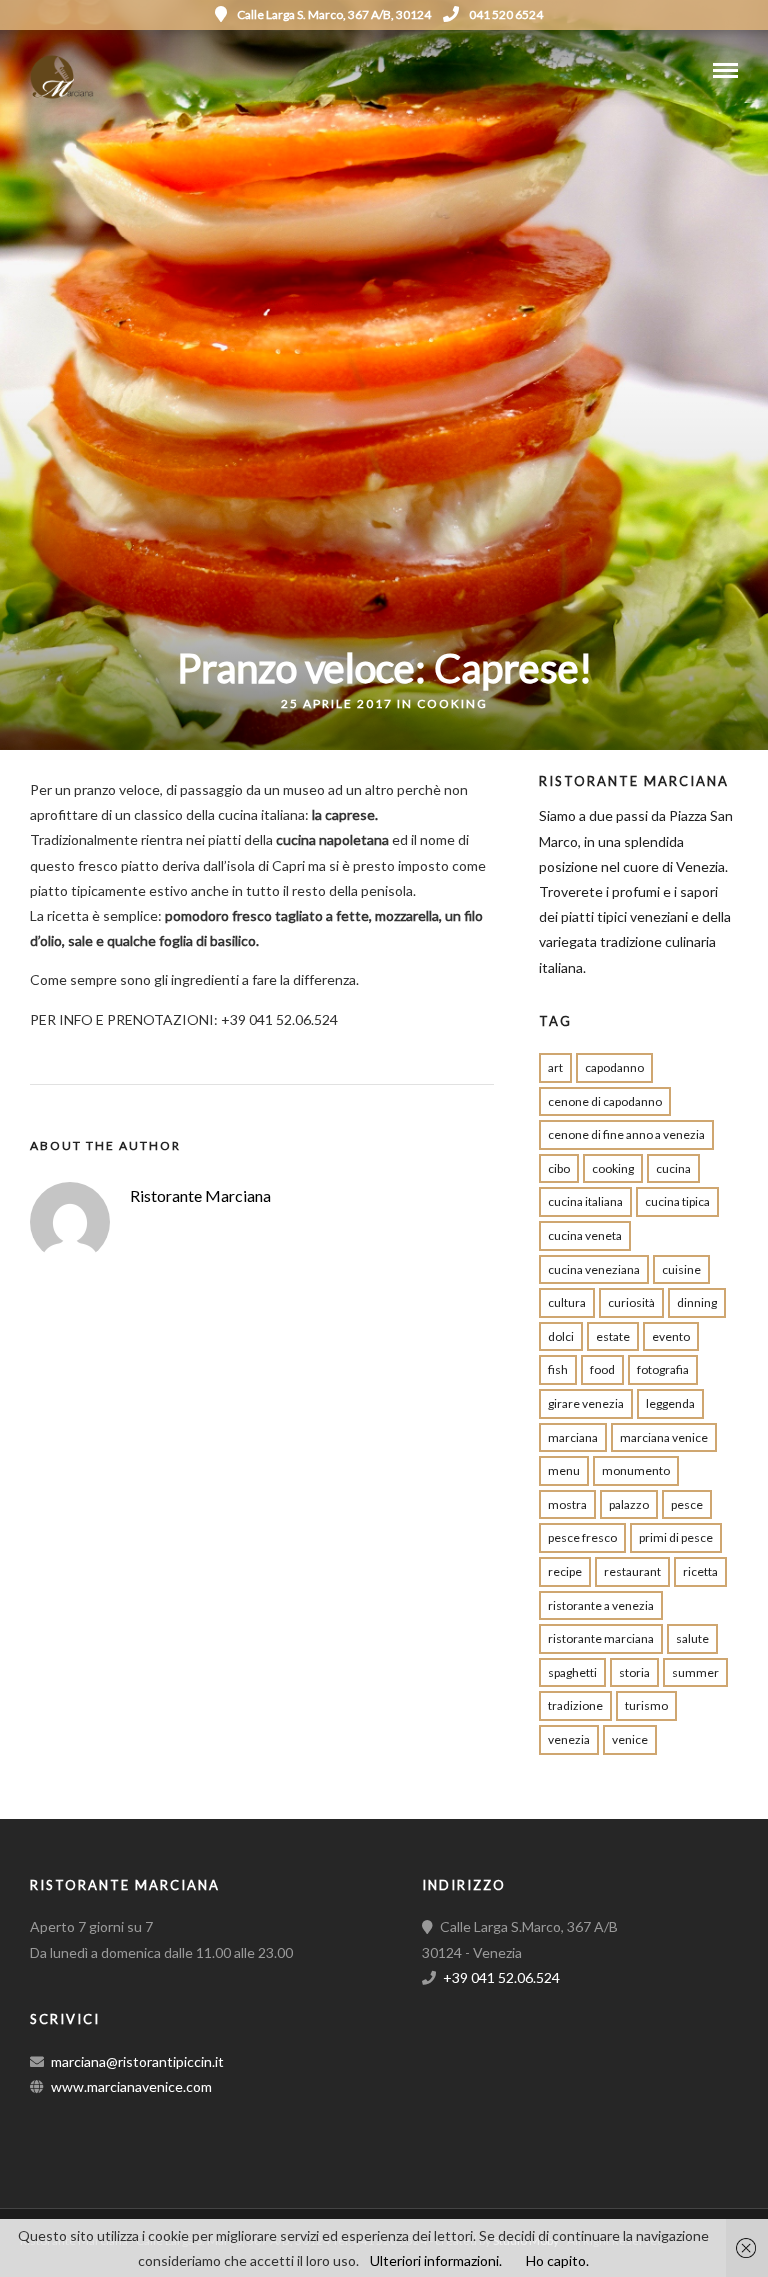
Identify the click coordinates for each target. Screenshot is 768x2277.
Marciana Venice (664, 1437)
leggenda (670, 1403)
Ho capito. (557, 2260)
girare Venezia (586, 1403)
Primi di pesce (676, 1537)
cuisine (681, 1269)
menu (564, 1470)
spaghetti (572, 1672)
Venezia (569, 1739)
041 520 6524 (506, 14)
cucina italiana (585, 1201)
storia (634, 1672)
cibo (559, 1168)
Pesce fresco (582, 1537)
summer (695, 1672)
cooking (613, 1168)
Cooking (452, 703)
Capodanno (614, 1067)
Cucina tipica (677, 1201)
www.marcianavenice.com (131, 2086)
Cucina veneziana (594, 1269)
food (602, 1369)
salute (692, 1638)
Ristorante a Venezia (601, 1605)
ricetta (700, 1571)
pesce (687, 1504)
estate (613, 1336)
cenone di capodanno (605, 1101)
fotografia (663, 1369)
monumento (636, 1470)
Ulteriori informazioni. (436, 2260)
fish (558, 1369)
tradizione (575, 1705)
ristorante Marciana (601, 1638)
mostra (567, 1504)
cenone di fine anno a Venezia (626, 1134)
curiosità (631, 1302)
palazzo (629, 1504)
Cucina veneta (585, 1235)
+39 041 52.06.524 (501, 1977)
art (555, 1067)
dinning (697, 1302)
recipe (565, 1571)
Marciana (573, 1437)
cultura (567, 1302)
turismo (646, 1705)
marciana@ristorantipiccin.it (137, 2061)
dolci (561, 1336)
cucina (673, 1168)
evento (671, 1336)
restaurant (632, 1571)
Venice (630, 1739)
